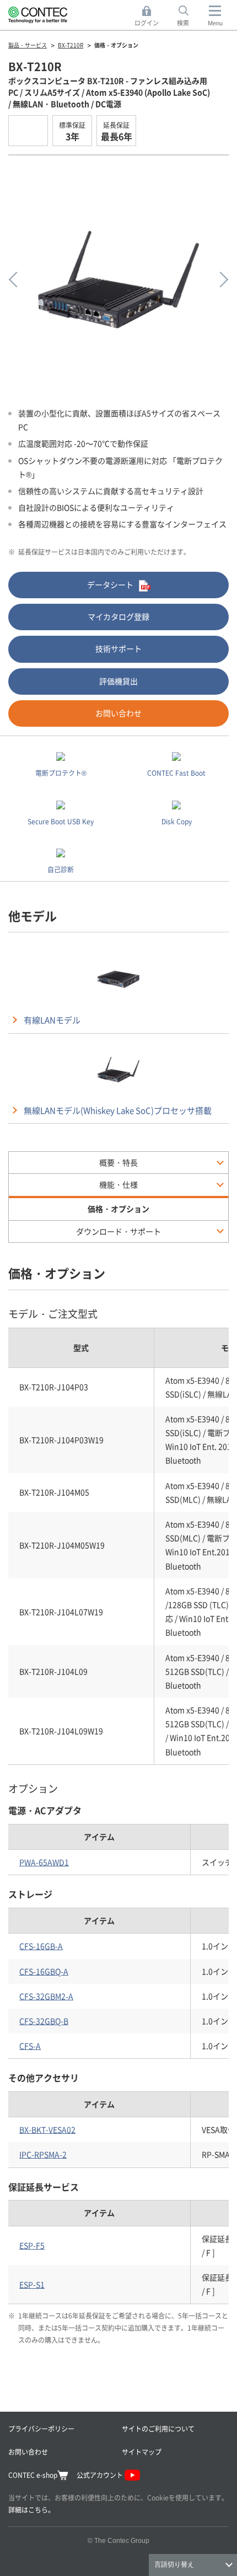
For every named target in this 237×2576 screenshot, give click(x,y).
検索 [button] (189, 17)
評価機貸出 (118, 681)
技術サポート (118, 648)
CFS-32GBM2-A (46, 1996)
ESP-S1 (32, 2284)
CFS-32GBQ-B (44, 2021)
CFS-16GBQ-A (44, 1971)
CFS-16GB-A (41, 1946)
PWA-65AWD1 (44, 1862)
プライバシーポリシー (41, 2429)
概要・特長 (118, 1162)
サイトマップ (142, 2452)
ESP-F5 (32, 2245)
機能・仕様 (118, 1184)
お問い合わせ (118, 713)
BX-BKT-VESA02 (47, 2129)
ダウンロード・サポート (118, 1231)
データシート (110, 584)
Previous (17, 280)
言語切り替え (174, 2564)
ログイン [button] (150, 17)
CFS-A (30, 2046)
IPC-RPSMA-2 (43, 2154)
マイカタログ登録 (118, 616)
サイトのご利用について (158, 2429)
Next (220, 280)
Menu (215, 23)
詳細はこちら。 (31, 2510)
